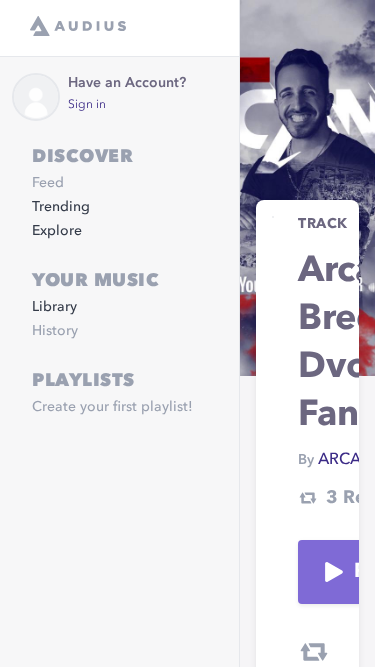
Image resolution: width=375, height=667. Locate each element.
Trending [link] (61, 207)
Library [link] (54, 307)
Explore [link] (57, 231)
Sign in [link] (87, 105)
